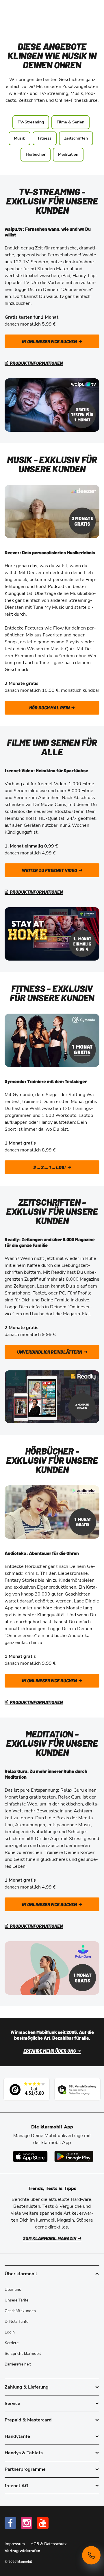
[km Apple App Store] (30, 2156)
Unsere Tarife (16, 2300)
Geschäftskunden (20, 2311)
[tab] (52, 2387)
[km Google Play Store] (74, 2156)
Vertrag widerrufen (22, 2551)
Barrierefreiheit (18, 2364)
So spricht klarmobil (23, 2354)
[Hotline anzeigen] (91, 2555)
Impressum (15, 2544)
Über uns (13, 2290)
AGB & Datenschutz (49, 2544)
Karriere (12, 2343)
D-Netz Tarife (16, 2322)
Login (10, 2332)
